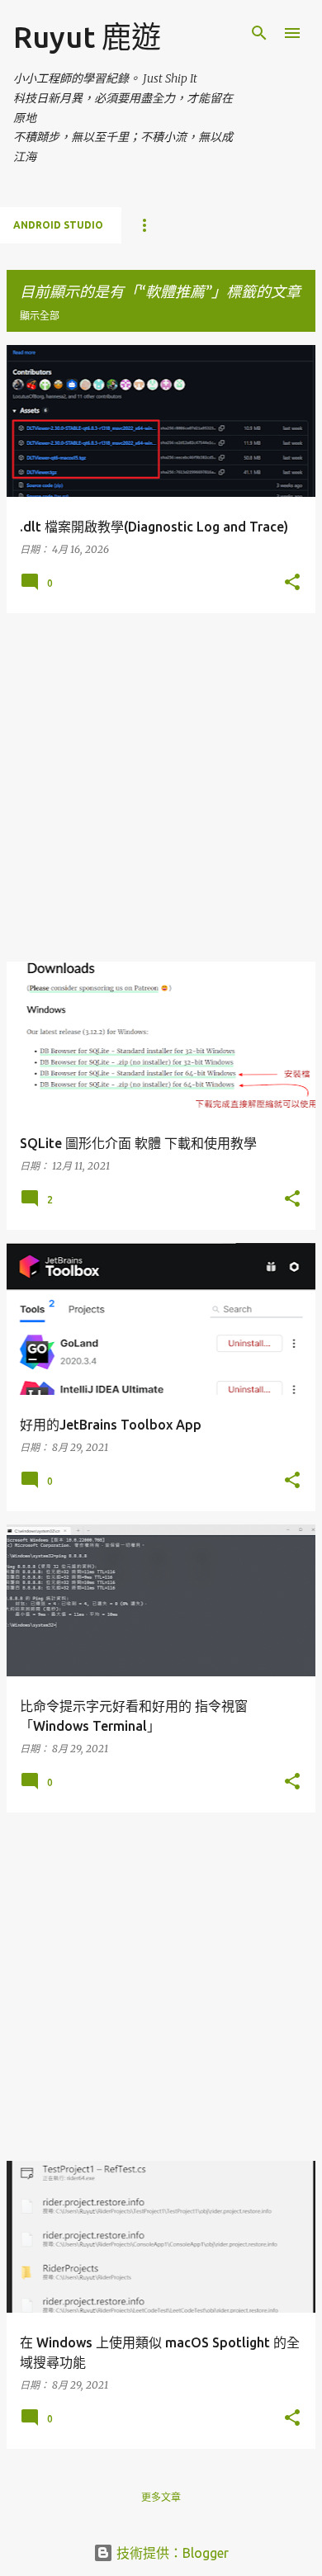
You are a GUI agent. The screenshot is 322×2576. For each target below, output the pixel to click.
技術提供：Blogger (171, 2553)
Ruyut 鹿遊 (87, 37)
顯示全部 (40, 316)
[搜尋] (259, 33)
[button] (292, 583)
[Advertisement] (161, 787)
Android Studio (58, 225)
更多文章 (161, 2497)
